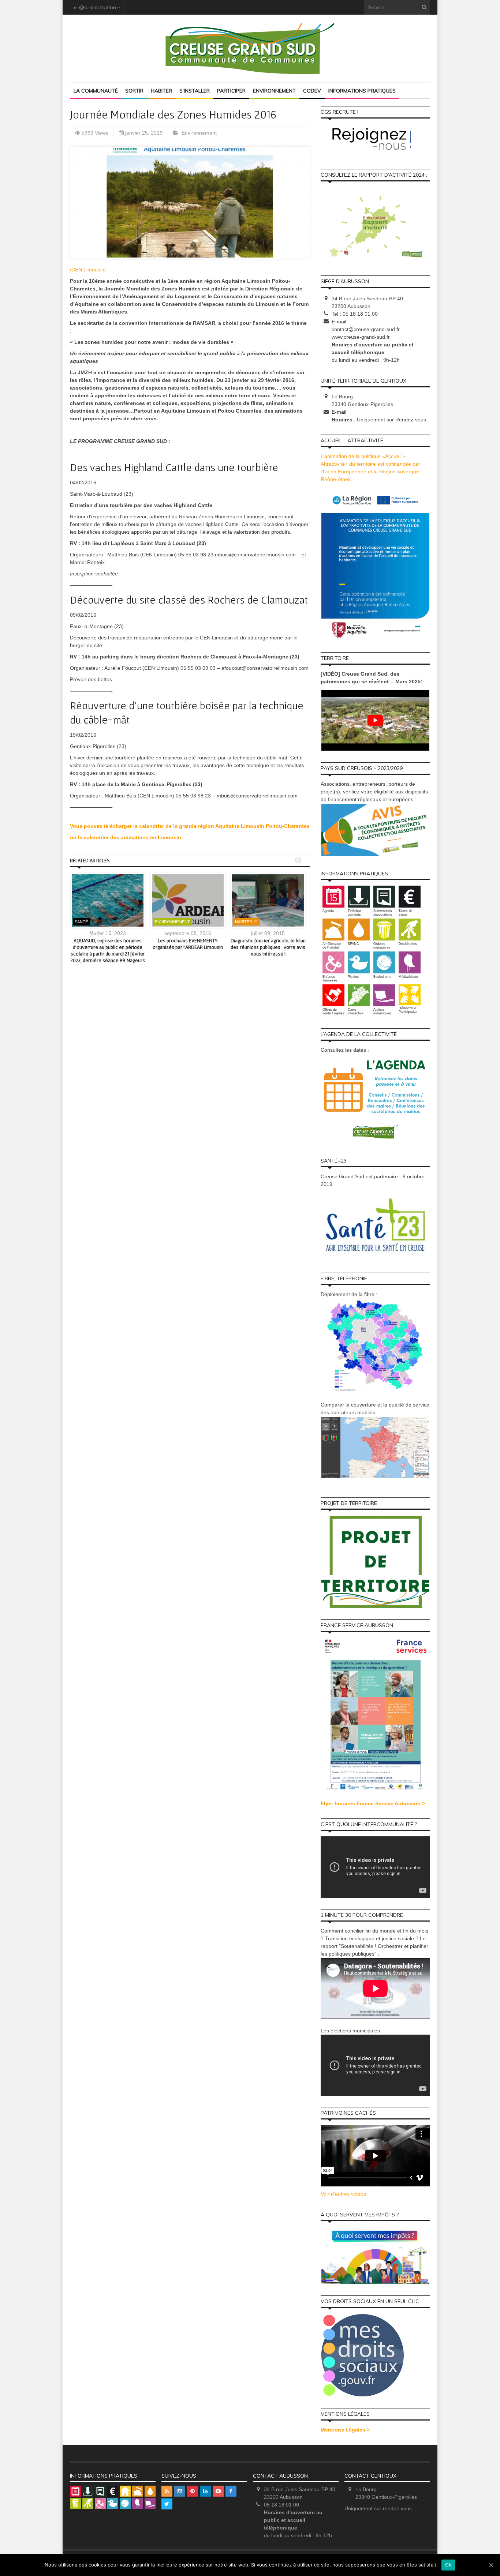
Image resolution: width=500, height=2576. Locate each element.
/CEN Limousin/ (88, 270)
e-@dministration (95, 7)
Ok (448, 2565)
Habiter (161, 91)
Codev (312, 91)
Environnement (274, 91)
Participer (231, 91)
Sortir (134, 91)
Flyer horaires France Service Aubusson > (373, 1803)
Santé (81, 922)
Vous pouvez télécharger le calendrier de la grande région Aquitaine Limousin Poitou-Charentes (190, 826)
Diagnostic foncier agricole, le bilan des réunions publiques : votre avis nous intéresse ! (268, 947)
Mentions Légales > (345, 2430)
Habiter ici (247, 922)
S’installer (195, 91)
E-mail (339, 322)
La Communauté (96, 91)
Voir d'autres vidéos (343, 2194)
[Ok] (491, 2565)
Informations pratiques (362, 91)
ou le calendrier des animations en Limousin (126, 837)
